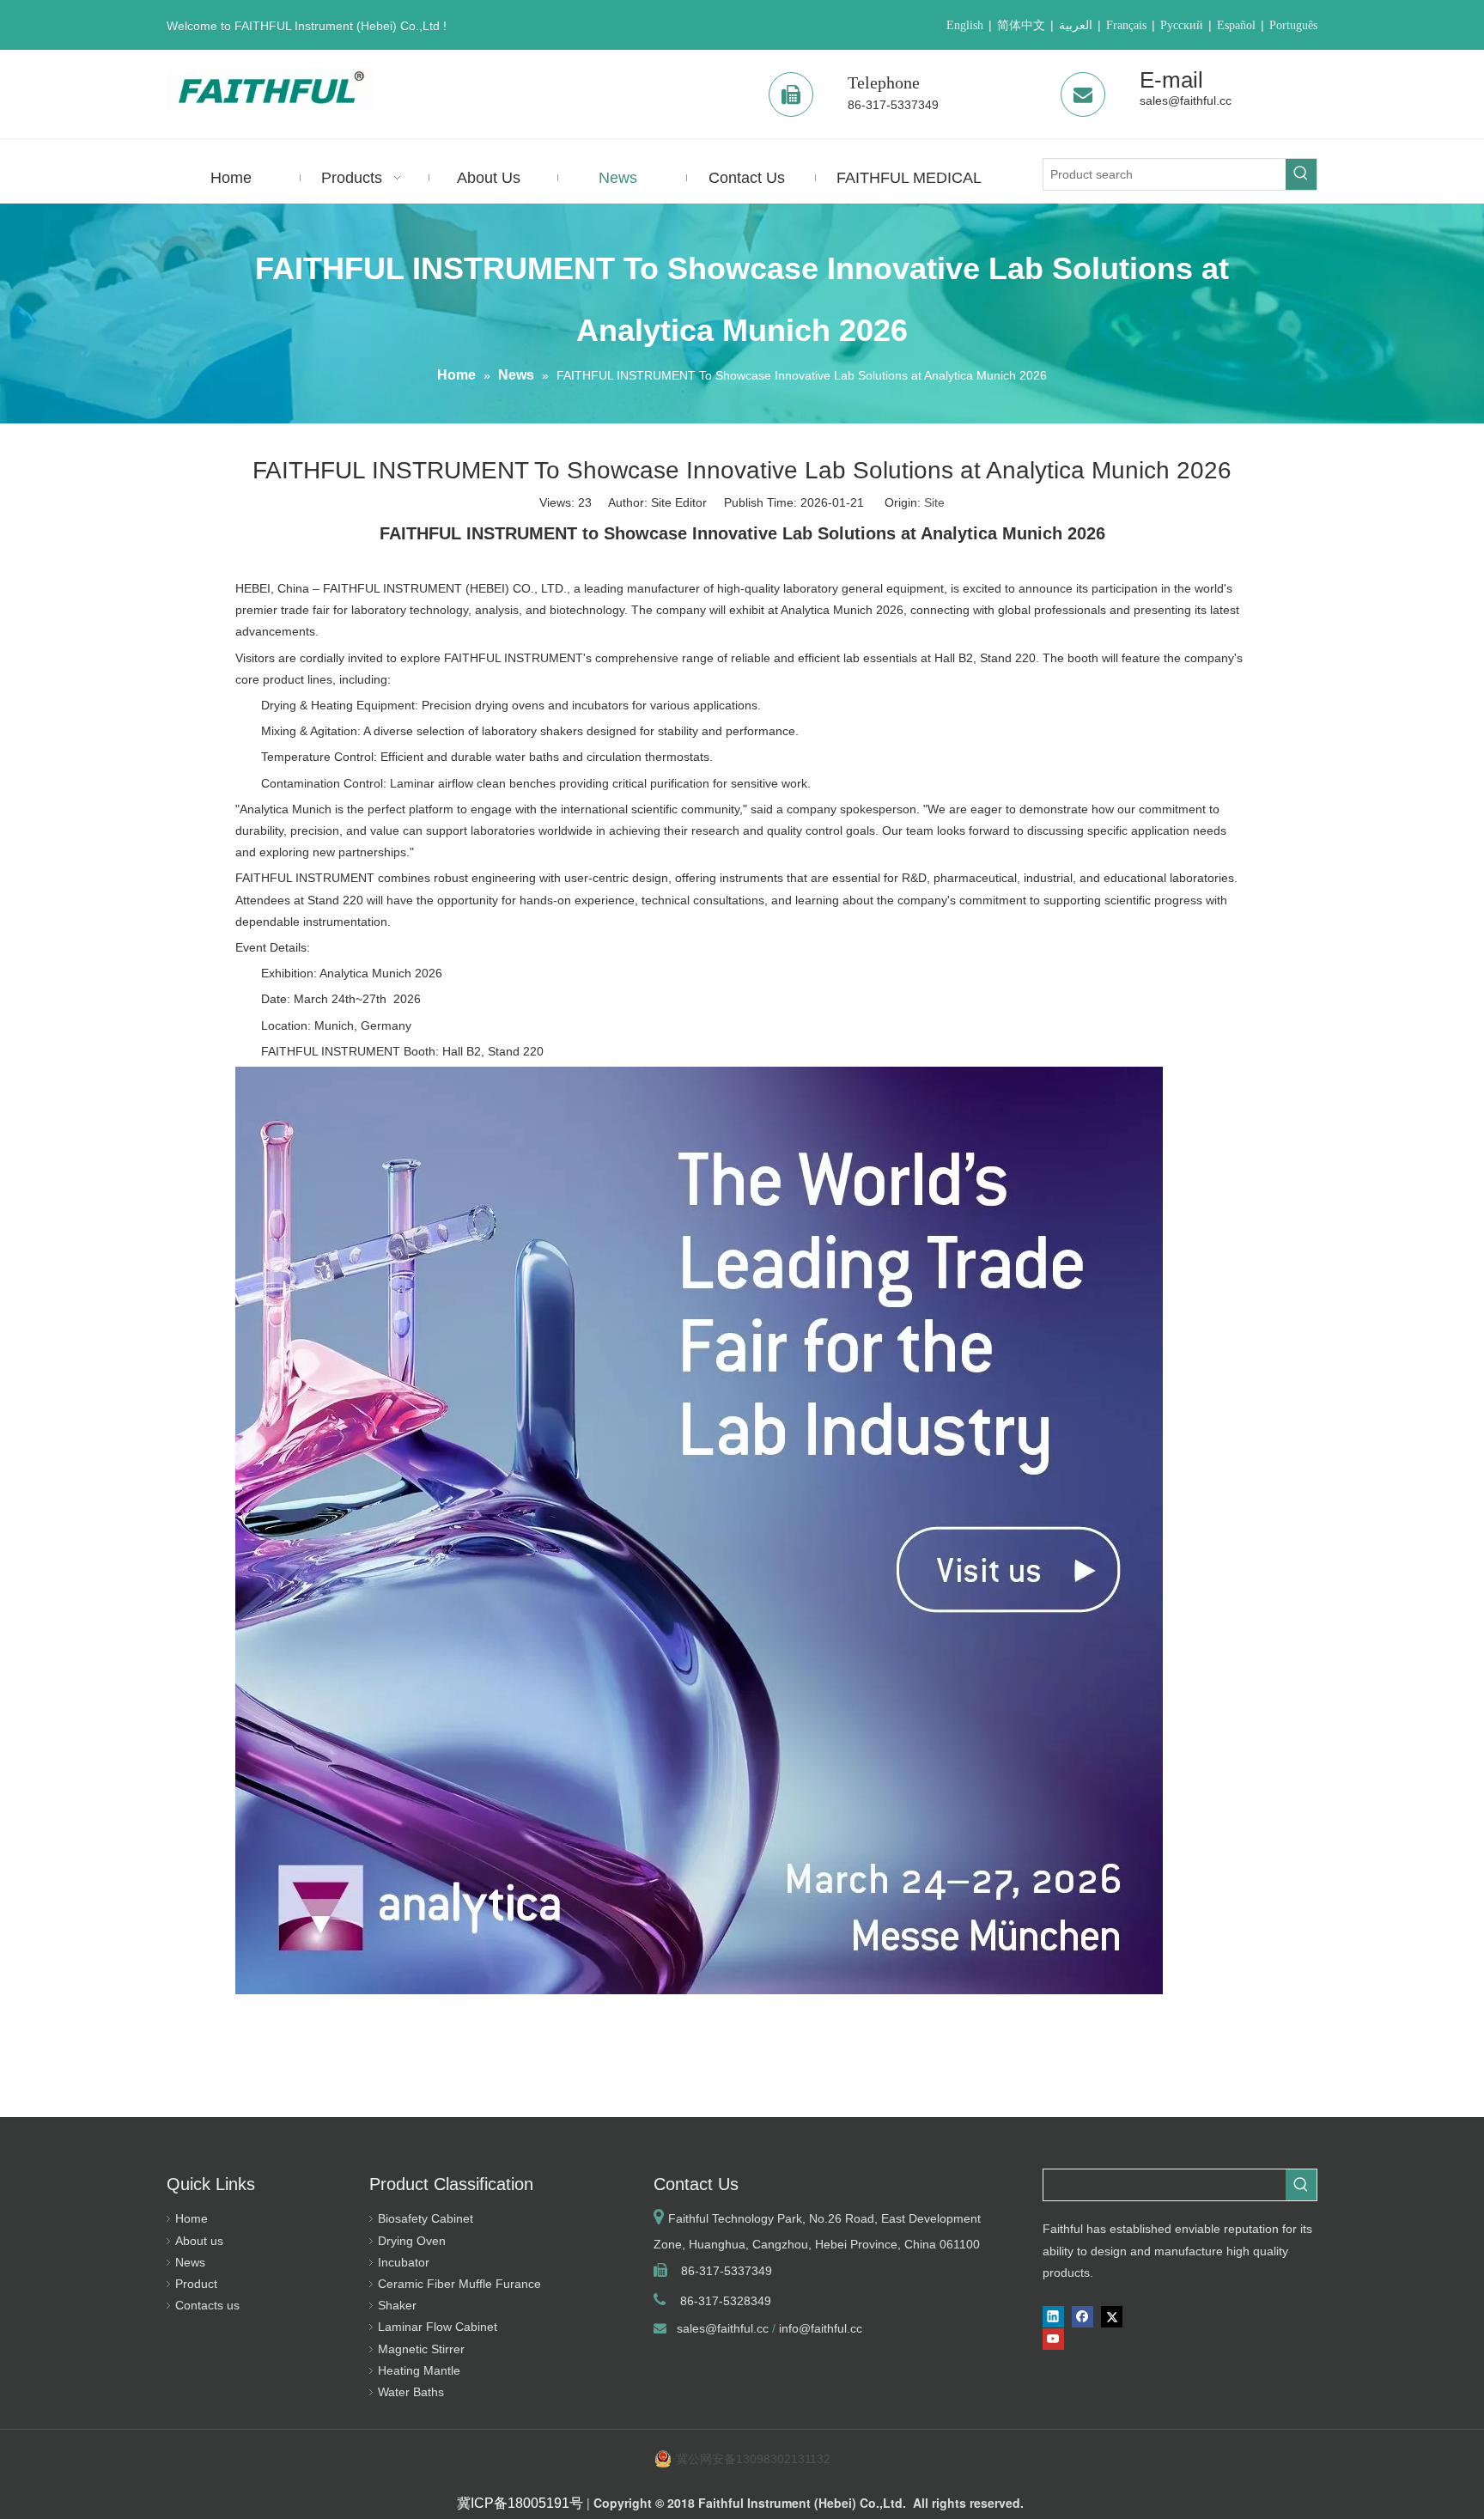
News (190, 2262)
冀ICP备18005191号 (520, 2503)
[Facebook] (1083, 2317)
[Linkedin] (1053, 2317)
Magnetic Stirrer (421, 2349)
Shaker (397, 2305)
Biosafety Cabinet (426, 2218)
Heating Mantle (419, 2370)
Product (196, 2284)
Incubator (404, 2262)
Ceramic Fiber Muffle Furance (459, 2284)
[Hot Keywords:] (1301, 174)
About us (199, 2241)
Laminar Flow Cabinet (438, 2327)
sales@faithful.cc (1186, 100)
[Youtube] (1053, 2339)
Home (192, 2218)
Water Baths (411, 2392)
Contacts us (207, 2305)
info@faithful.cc (821, 2328)
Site (934, 502)
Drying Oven (412, 2241)
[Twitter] (1112, 2317)
